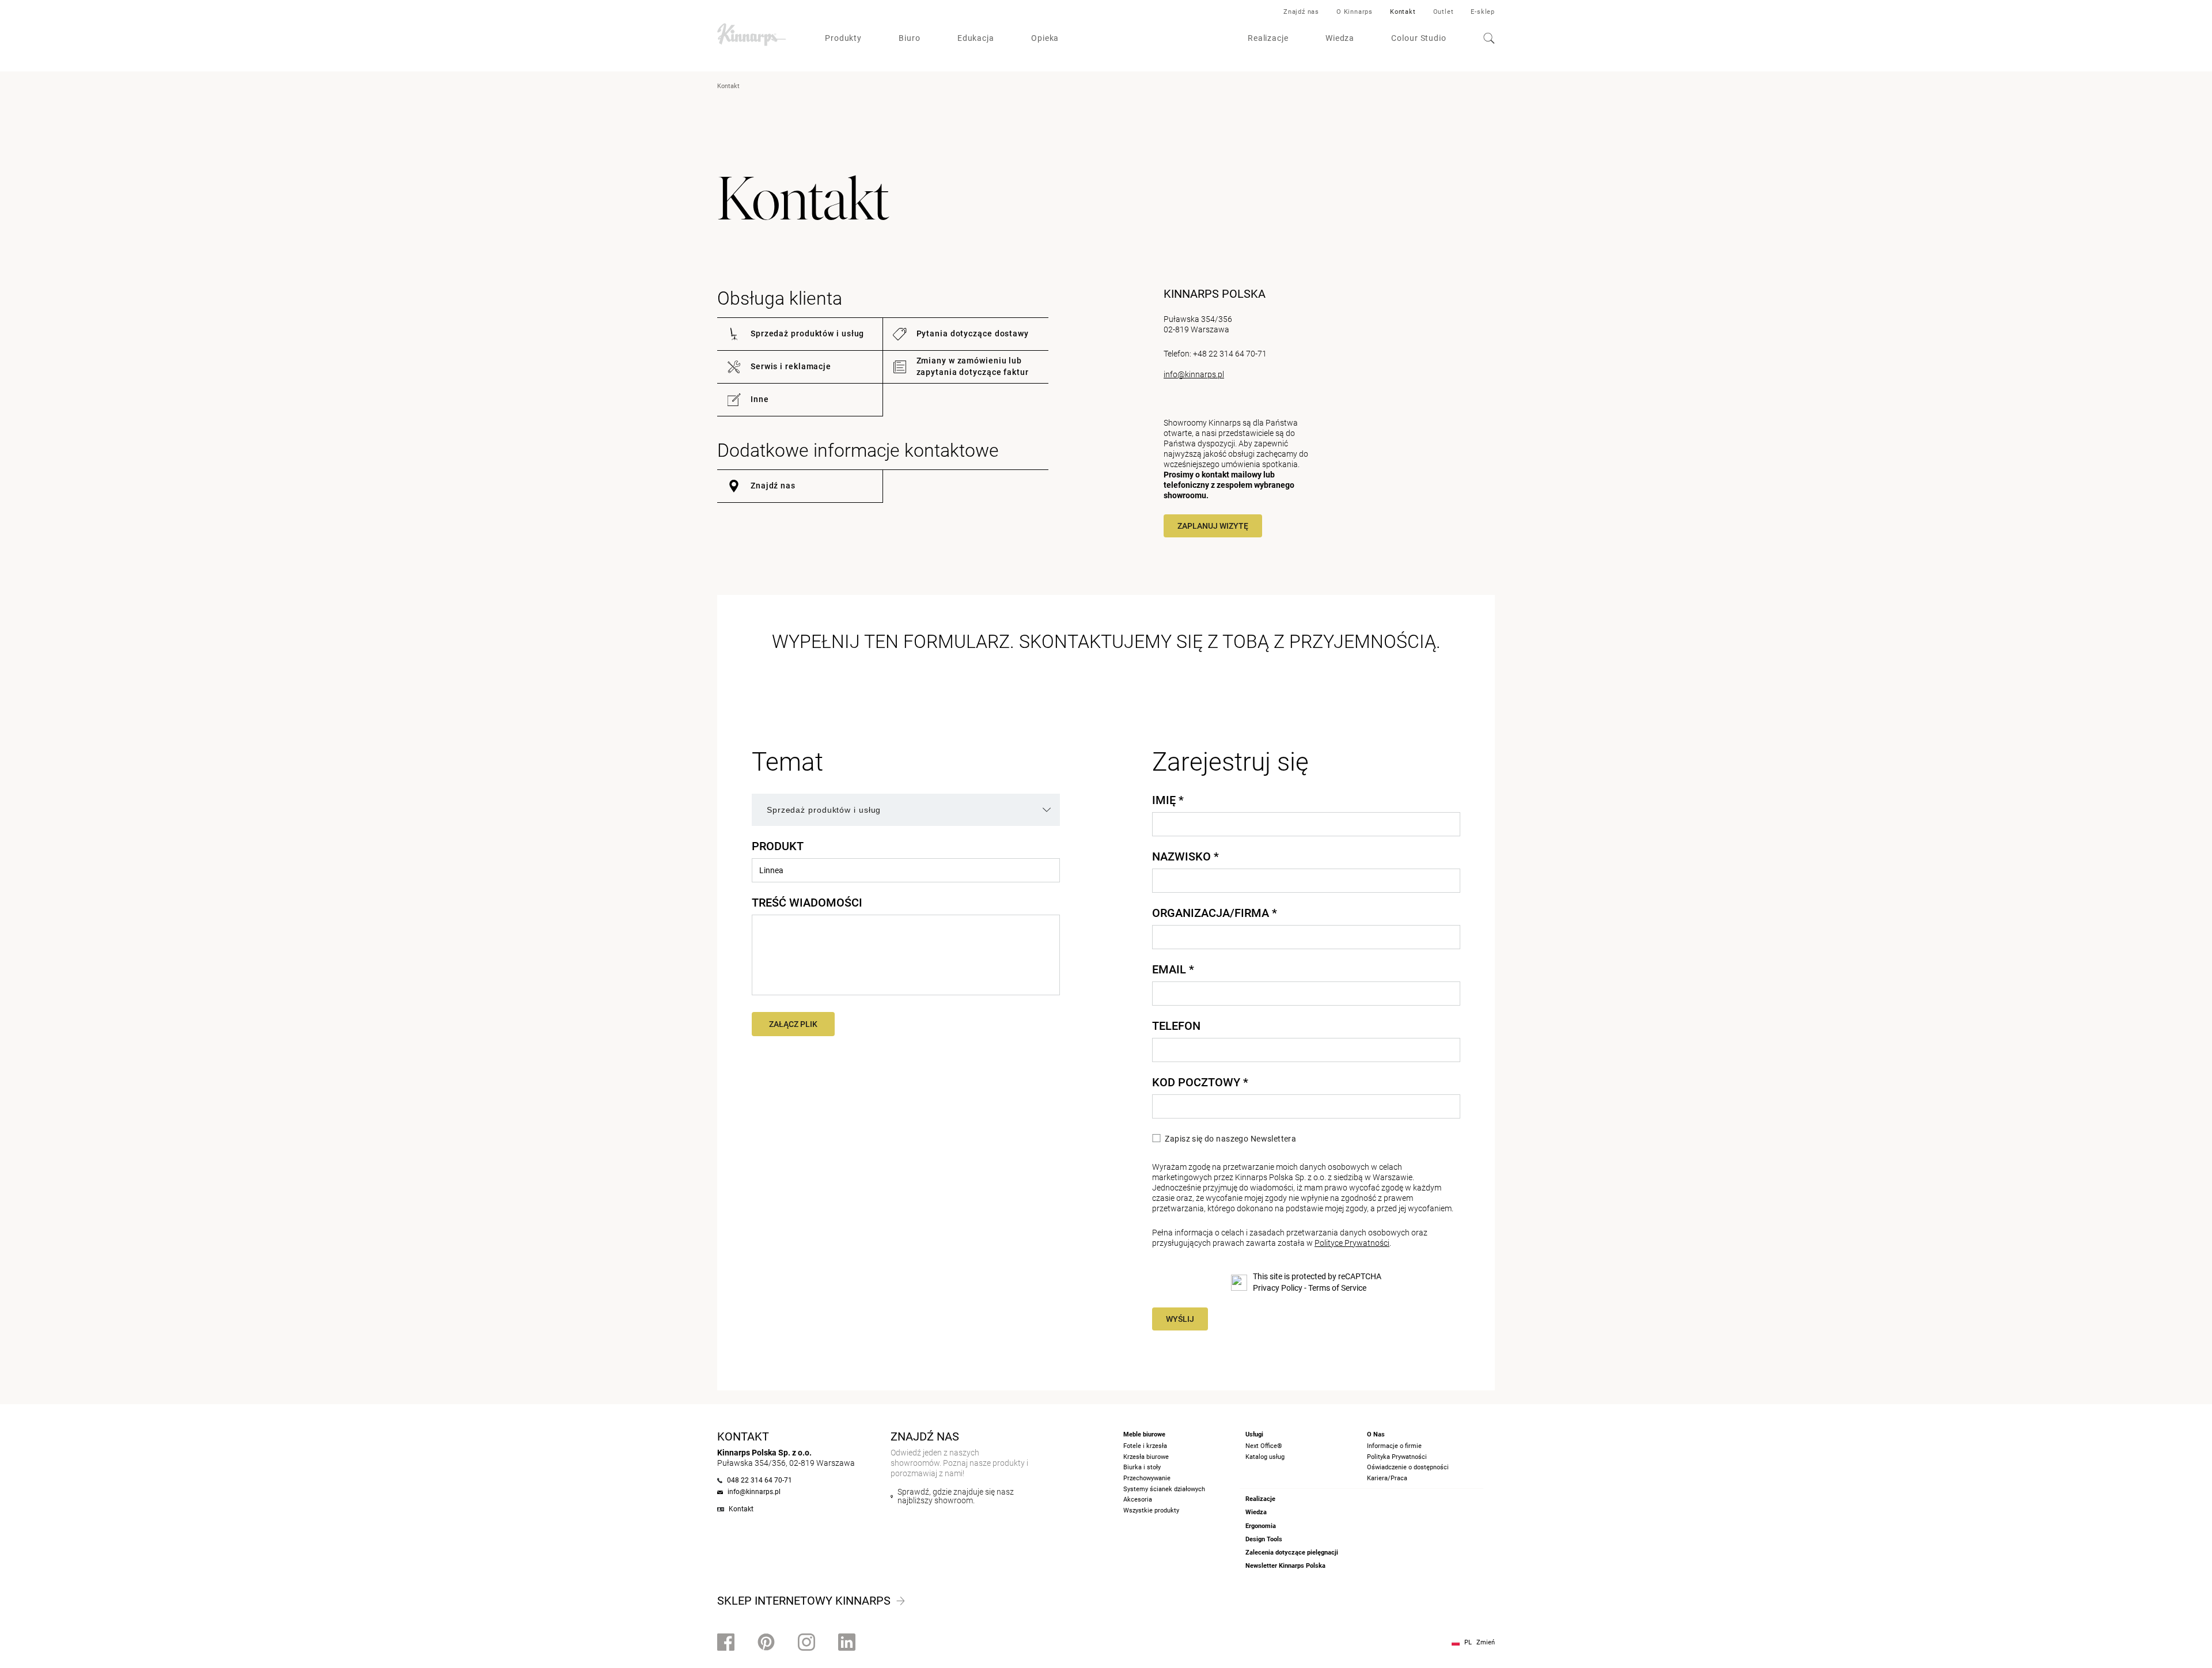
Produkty (843, 38)
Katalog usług (1265, 1457)
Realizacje (1268, 38)
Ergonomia (1261, 1526)
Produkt (778, 846)
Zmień (1486, 1642)
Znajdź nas (1301, 12)
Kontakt (1403, 12)
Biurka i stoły (1142, 1467)
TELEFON (1176, 1026)
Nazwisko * (1185, 856)
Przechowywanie (1147, 1478)
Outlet (1444, 12)
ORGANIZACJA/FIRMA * (1215, 913)
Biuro (910, 38)
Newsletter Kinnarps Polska (1285, 1566)
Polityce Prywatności (1352, 1243)
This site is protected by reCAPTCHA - (1317, 1282)
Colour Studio (1419, 38)
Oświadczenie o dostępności (1408, 1467)
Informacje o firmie (1394, 1446)
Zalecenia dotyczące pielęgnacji (1292, 1553)
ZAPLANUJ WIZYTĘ (1213, 526)
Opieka (1045, 38)
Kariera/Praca (1387, 1478)
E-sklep (1483, 12)
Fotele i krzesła (1145, 1446)
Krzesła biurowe (1146, 1457)
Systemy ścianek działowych (1164, 1489)
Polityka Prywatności (1397, 1457)
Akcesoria (1138, 1500)
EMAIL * (1173, 969)
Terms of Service (1337, 1288)
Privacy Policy (1278, 1288)
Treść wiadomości (807, 903)
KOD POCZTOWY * (1200, 1082)
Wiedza (1340, 38)
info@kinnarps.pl (1194, 374)
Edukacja (976, 38)
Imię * (1168, 800)
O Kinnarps (1355, 12)
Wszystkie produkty (1151, 1510)
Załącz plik (793, 1024)
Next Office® (1264, 1446)
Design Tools (1264, 1539)
